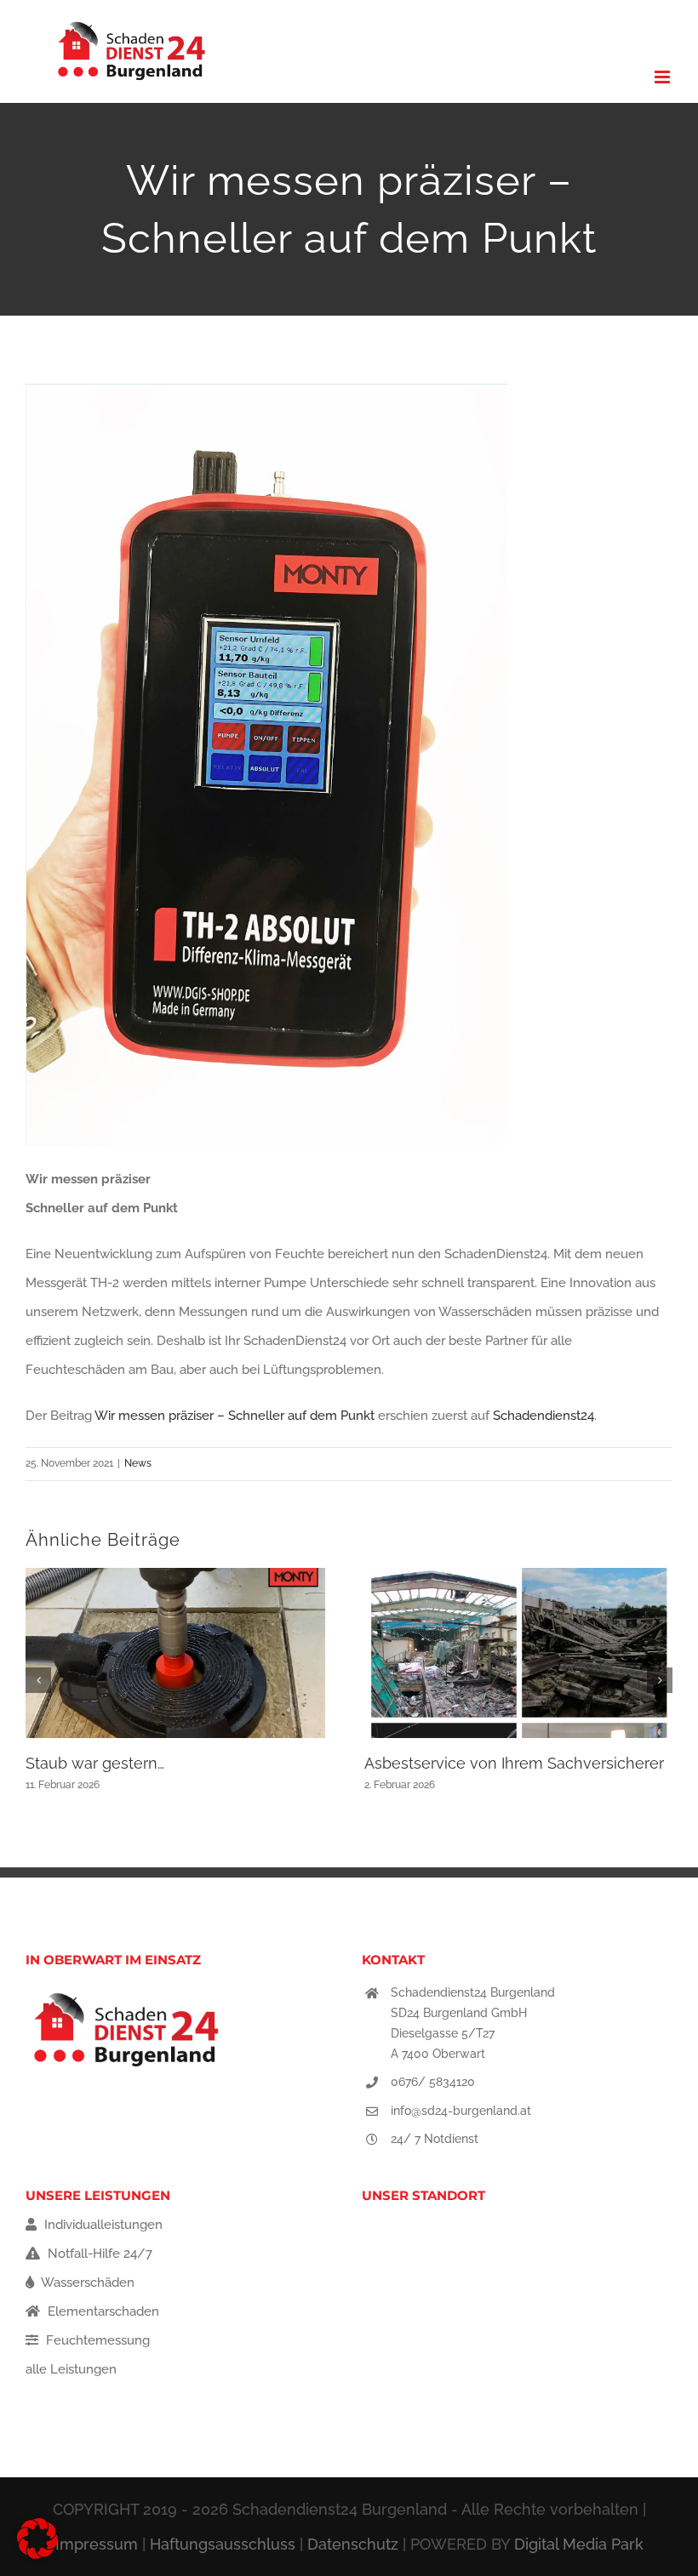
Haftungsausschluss (223, 2544)
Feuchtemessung (96, 2340)
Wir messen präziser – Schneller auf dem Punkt (235, 1416)
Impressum (97, 2544)
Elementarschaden (102, 2311)
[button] (38, 1680)
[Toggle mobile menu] (664, 77)
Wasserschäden (86, 2282)
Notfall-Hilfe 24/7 (98, 2254)
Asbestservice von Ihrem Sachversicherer (514, 1763)
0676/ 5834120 (433, 2082)
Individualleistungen (102, 2225)
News (138, 1463)
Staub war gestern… (95, 1763)
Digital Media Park (579, 2544)
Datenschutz (353, 2544)
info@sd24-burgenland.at (461, 2111)
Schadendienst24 (544, 1416)
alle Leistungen (71, 2369)
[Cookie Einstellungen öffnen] (37, 2555)
